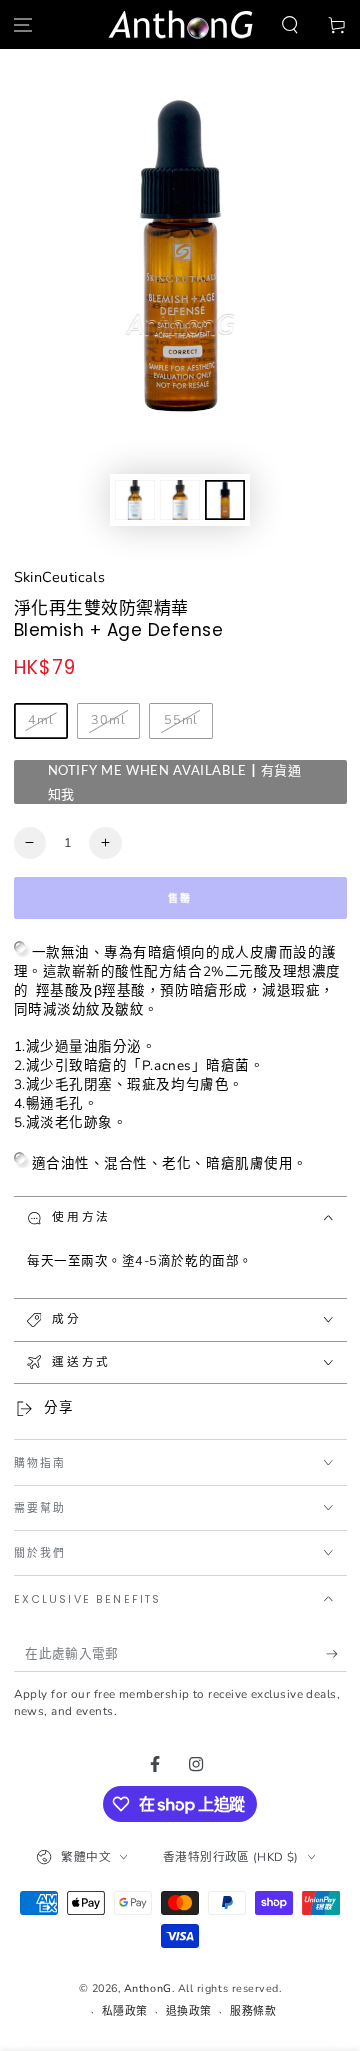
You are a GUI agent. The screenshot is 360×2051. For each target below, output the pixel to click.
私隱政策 (125, 2011)
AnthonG (148, 1988)
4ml (41, 719)
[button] (289, 24)
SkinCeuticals (60, 577)
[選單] (23, 24)
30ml (108, 719)
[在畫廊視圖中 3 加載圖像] (225, 500)
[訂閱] (336, 1654)
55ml (181, 719)
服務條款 (253, 2011)
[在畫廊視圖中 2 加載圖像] (180, 500)
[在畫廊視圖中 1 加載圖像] (135, 500)
